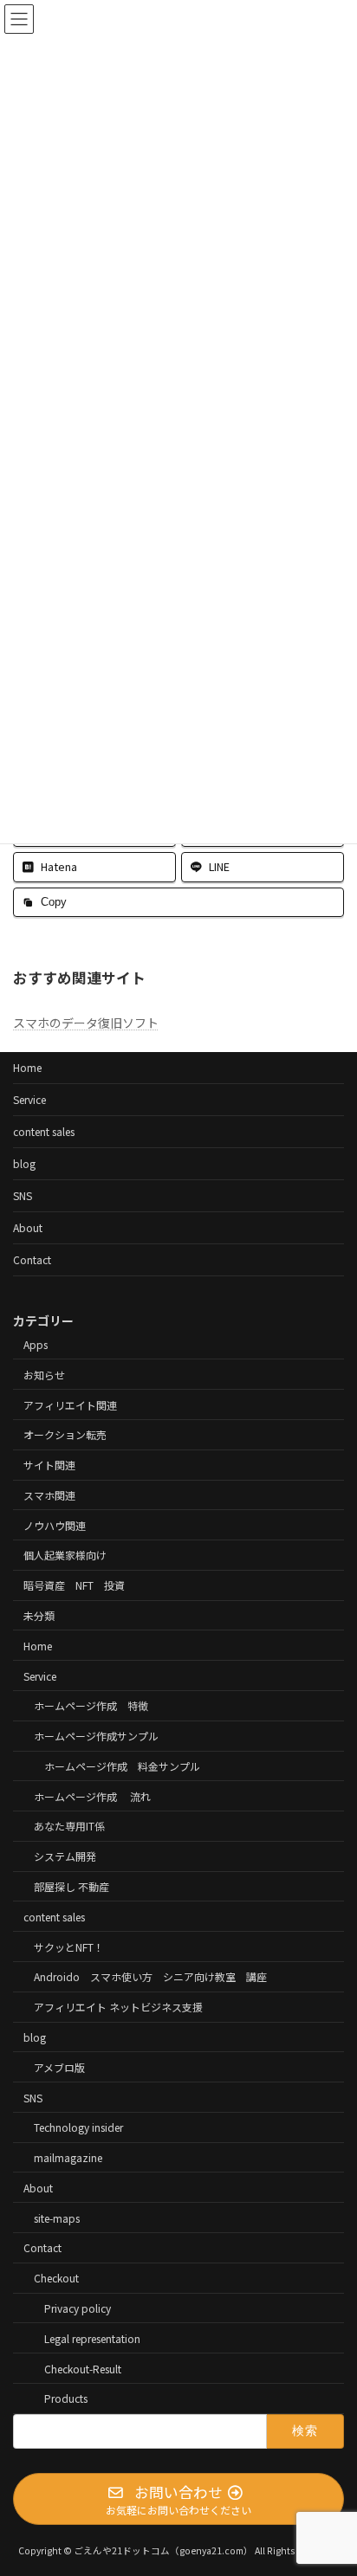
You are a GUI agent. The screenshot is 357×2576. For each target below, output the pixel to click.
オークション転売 (65, 1434)
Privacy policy (78, 2308)
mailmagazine (68, 2157)
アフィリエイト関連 (70, 1404)
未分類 (39, 1615)
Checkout (56, 2278)
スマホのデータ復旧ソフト (86, 1023)
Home (27, 1067)
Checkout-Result (83, 2368)
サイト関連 (49, 1465)
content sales (44, 1131)
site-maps (57, 2217)
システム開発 (65, 1856)
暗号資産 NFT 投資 (74, 1585)
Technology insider (78, 2127)
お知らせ (44, 1374)
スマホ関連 (49, 1494)
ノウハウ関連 (55, 1524)
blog (24, 1163)
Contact (32, 1259)
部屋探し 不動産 (71, 1886)
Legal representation (92, 2337)
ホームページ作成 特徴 (91, 1705)
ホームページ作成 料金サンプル (122, 1765)
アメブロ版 (59, 2066)
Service (29, 1099)
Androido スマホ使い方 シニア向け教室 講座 (150, 1976)
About (28, 1227)
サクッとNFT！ (69, 1946)
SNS (23, 1195)
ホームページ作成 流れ (92, 1795)
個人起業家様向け (65, 1555)
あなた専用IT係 (69, 1826)
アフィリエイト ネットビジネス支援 (118, 2007)
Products (66, 2398)
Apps (36, 1344)
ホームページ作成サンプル (96, 1736)
